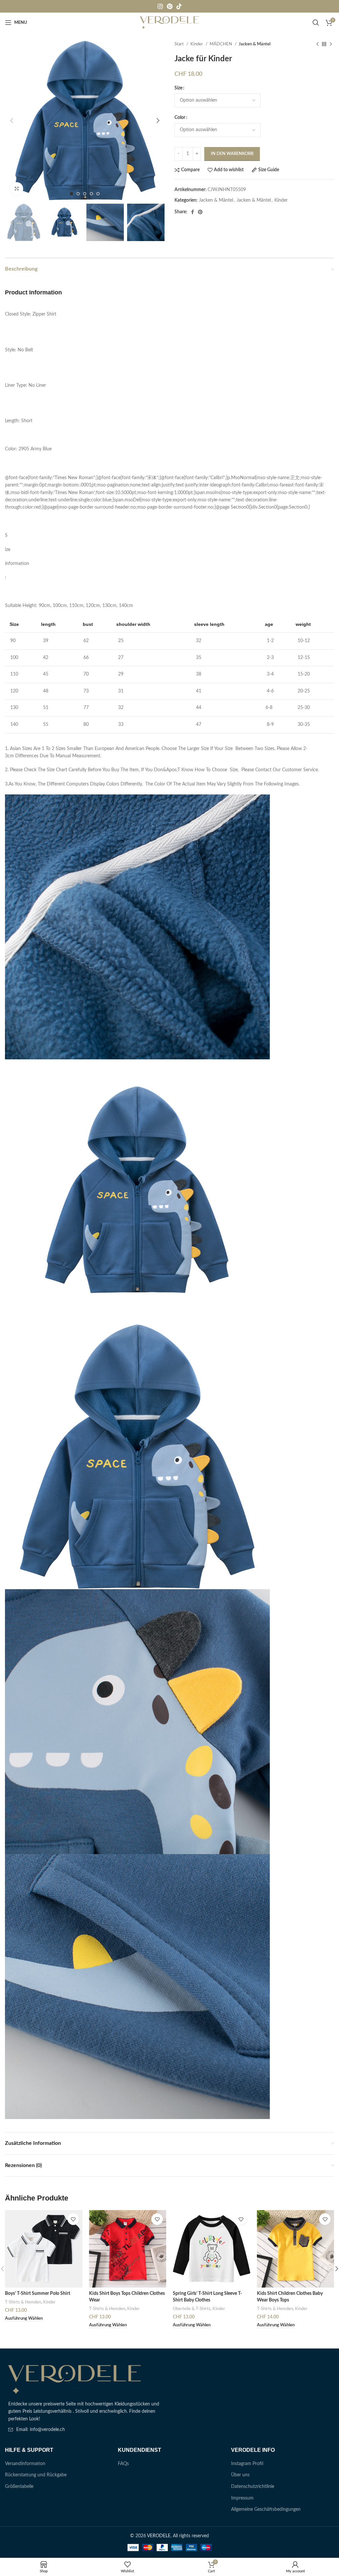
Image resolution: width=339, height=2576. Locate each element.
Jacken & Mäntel (255, 44)
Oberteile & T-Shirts (192, 2309)
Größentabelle (19, 2487)
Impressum (242, 2498)
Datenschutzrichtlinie (253, 2487)
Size (178, 88)
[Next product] (331, 44)
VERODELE (159, 2536)
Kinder (197, 44)
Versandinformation (25, 2464)
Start (180, 44)
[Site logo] (170, 23)
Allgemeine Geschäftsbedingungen (266, 2509)
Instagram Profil (247, 2464)
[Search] (316, 23)
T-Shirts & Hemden (23, 2302)
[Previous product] (317, 44)
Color (180, 118)
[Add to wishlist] (73, 2219)
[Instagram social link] (160, 6)
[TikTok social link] (179, 6)
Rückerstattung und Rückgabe (36, 2475)
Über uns (240, 2475)
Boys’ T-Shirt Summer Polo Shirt (38, 2294)
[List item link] (85, 2430)
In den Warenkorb (232, 154)
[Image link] (74, 2379)
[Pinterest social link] (170, 6)
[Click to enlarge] (17, 189)
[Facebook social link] (193, 212)
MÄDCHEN (221, 44)
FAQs (123, 2464)
